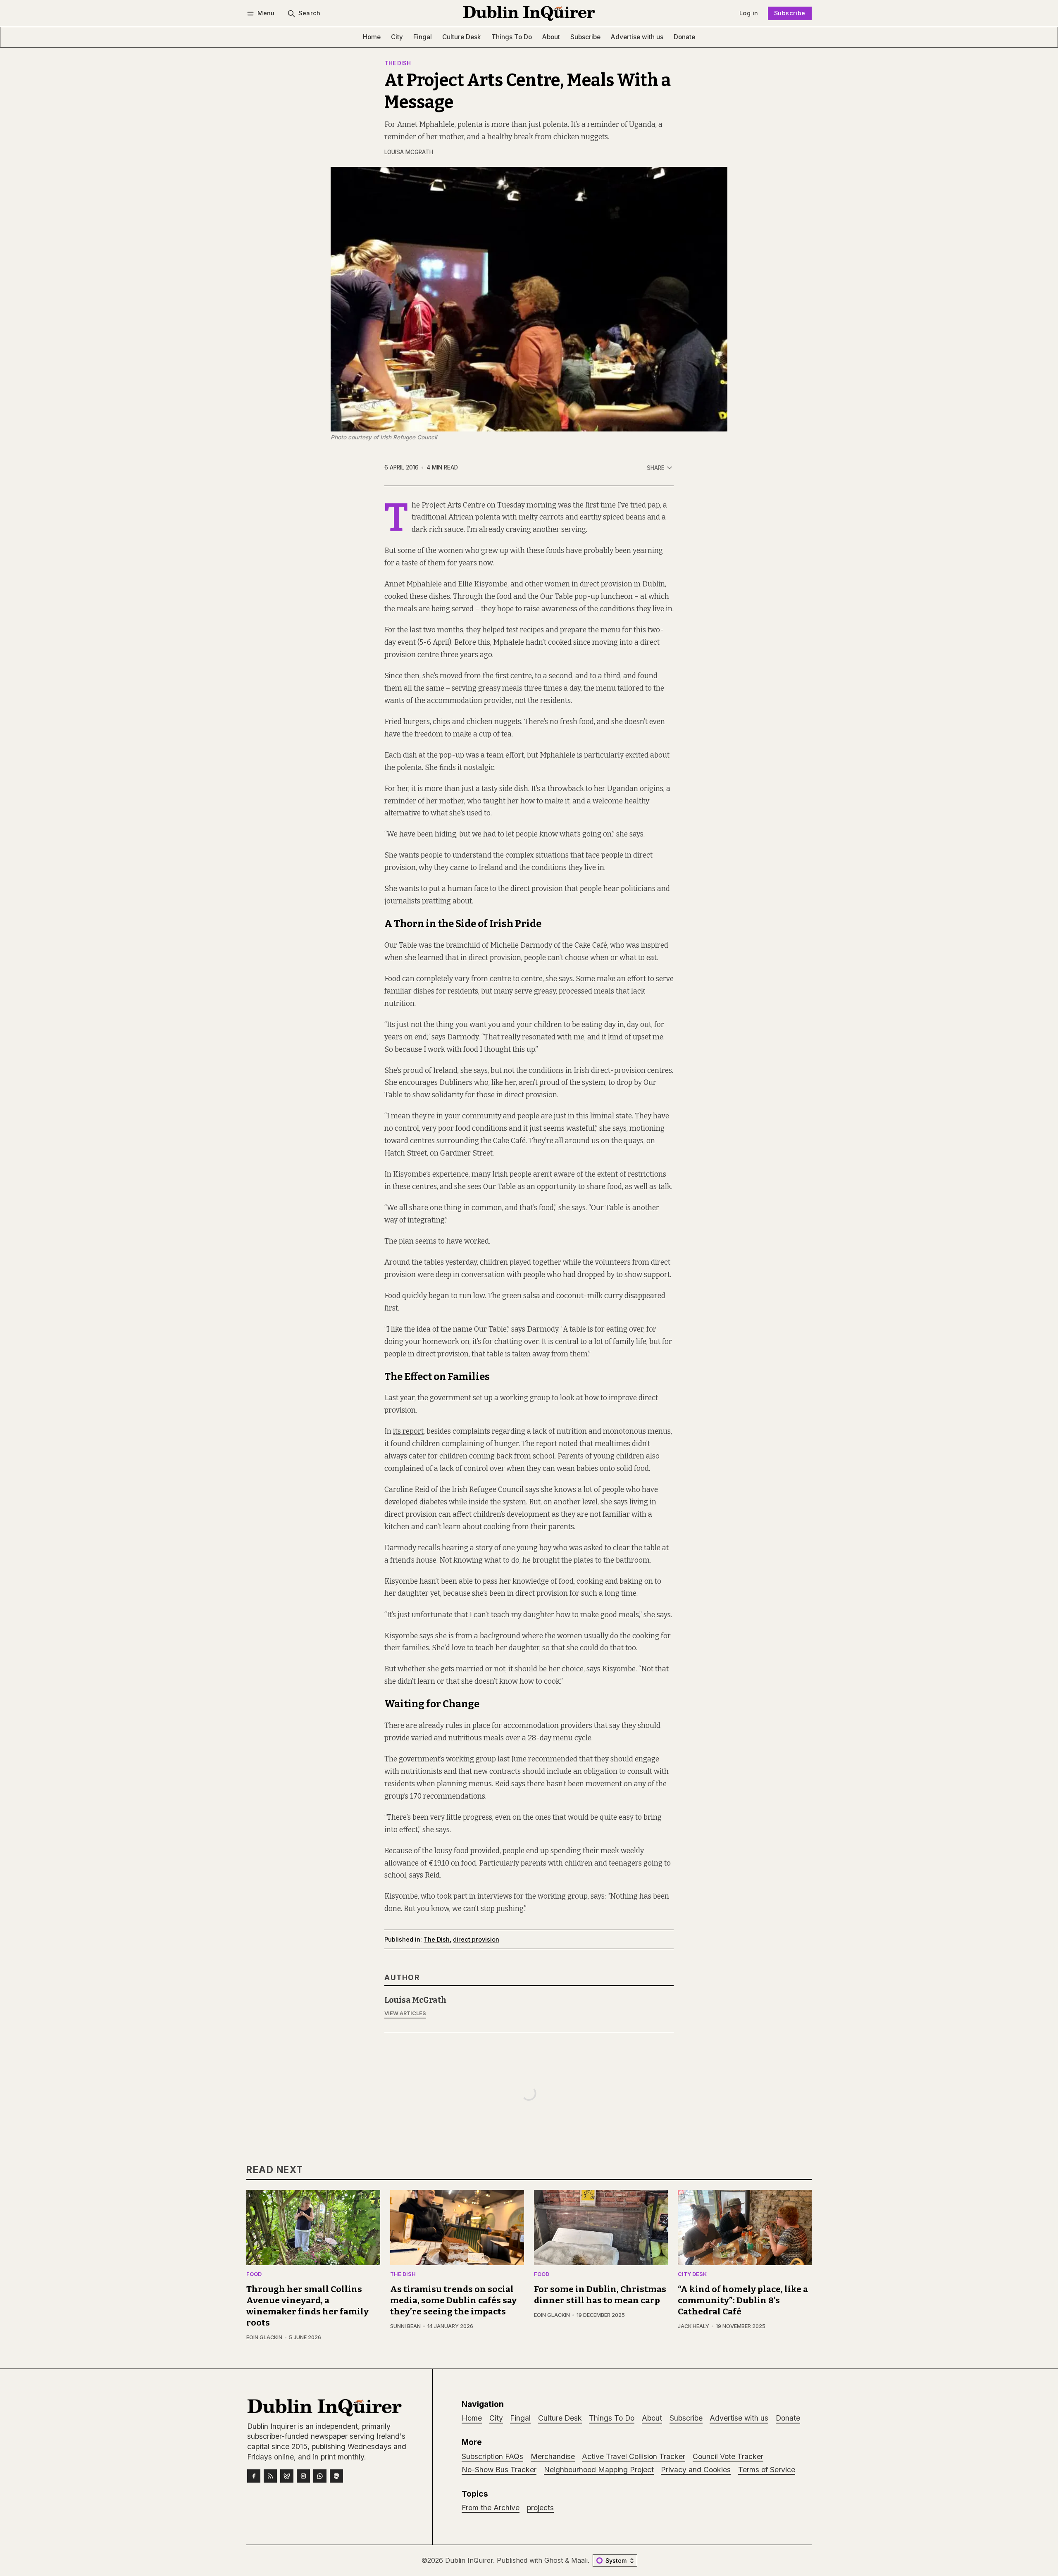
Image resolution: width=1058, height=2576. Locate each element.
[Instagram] (303, 2476)
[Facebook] (254, 2476)
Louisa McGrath (409, 152)
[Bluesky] (287, 2476)
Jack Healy (693, 2326)
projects (540, 2508)
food (254, 2275)
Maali (579, 2560)
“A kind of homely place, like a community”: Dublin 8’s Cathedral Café (743, 2301)
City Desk (692, 2275)
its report (408, 1431)
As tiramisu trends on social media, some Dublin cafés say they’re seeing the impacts (453, 2301)
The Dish (398, 64)
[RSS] (270, 2476)
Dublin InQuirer (469, 2560)
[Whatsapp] (320, 2476)
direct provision (476, 1939)
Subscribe (790, 13)
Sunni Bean (405, 2326)
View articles (405, 2013)
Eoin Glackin (264, 2337)
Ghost (554, 2560)
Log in (749, 13)
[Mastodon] (336, 2476)
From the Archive (491, 2508)
